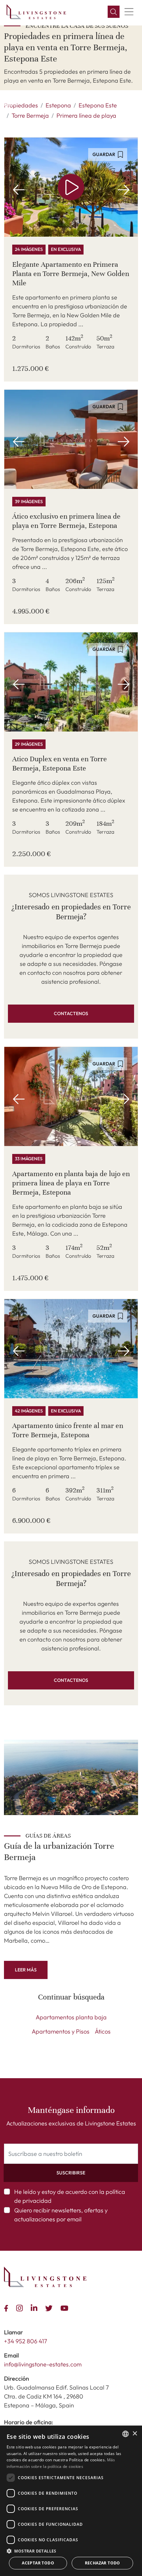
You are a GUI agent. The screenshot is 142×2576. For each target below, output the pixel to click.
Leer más (26, 1970)
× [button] (135, 2434)
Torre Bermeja (30, 116)
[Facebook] (7, 2307)
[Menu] (129, 12)
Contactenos (71, 1013)
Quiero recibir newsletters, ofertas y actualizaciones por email (61, 2215)
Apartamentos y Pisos (61, 2031)
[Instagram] (21, 2307)
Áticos (103, 2031)
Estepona (58, 105)
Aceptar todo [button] (38, 2563)
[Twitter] (50, 2307)
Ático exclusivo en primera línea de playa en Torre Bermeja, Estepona (66, 521)
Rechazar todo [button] (103, 2563)
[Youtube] (66, 2307)
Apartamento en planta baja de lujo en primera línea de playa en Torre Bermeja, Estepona (71, 1183)
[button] (114, 12)
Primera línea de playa (86, 116)
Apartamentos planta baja (71, 2017)
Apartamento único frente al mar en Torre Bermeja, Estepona (68, 1430)
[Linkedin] (35, 2307)
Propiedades (21, 105)
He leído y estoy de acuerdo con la (70, 2196)
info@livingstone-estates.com (43, 2364)
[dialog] (71, 2501)
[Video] (71, 187)
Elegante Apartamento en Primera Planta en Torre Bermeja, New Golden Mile (71, 274)
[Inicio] (36, 12)
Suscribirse (71, 2173)
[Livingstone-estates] (45, 2277)
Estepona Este (98, 105)
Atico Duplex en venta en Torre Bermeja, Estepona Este (60, 763)
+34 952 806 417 (26, 2341)
